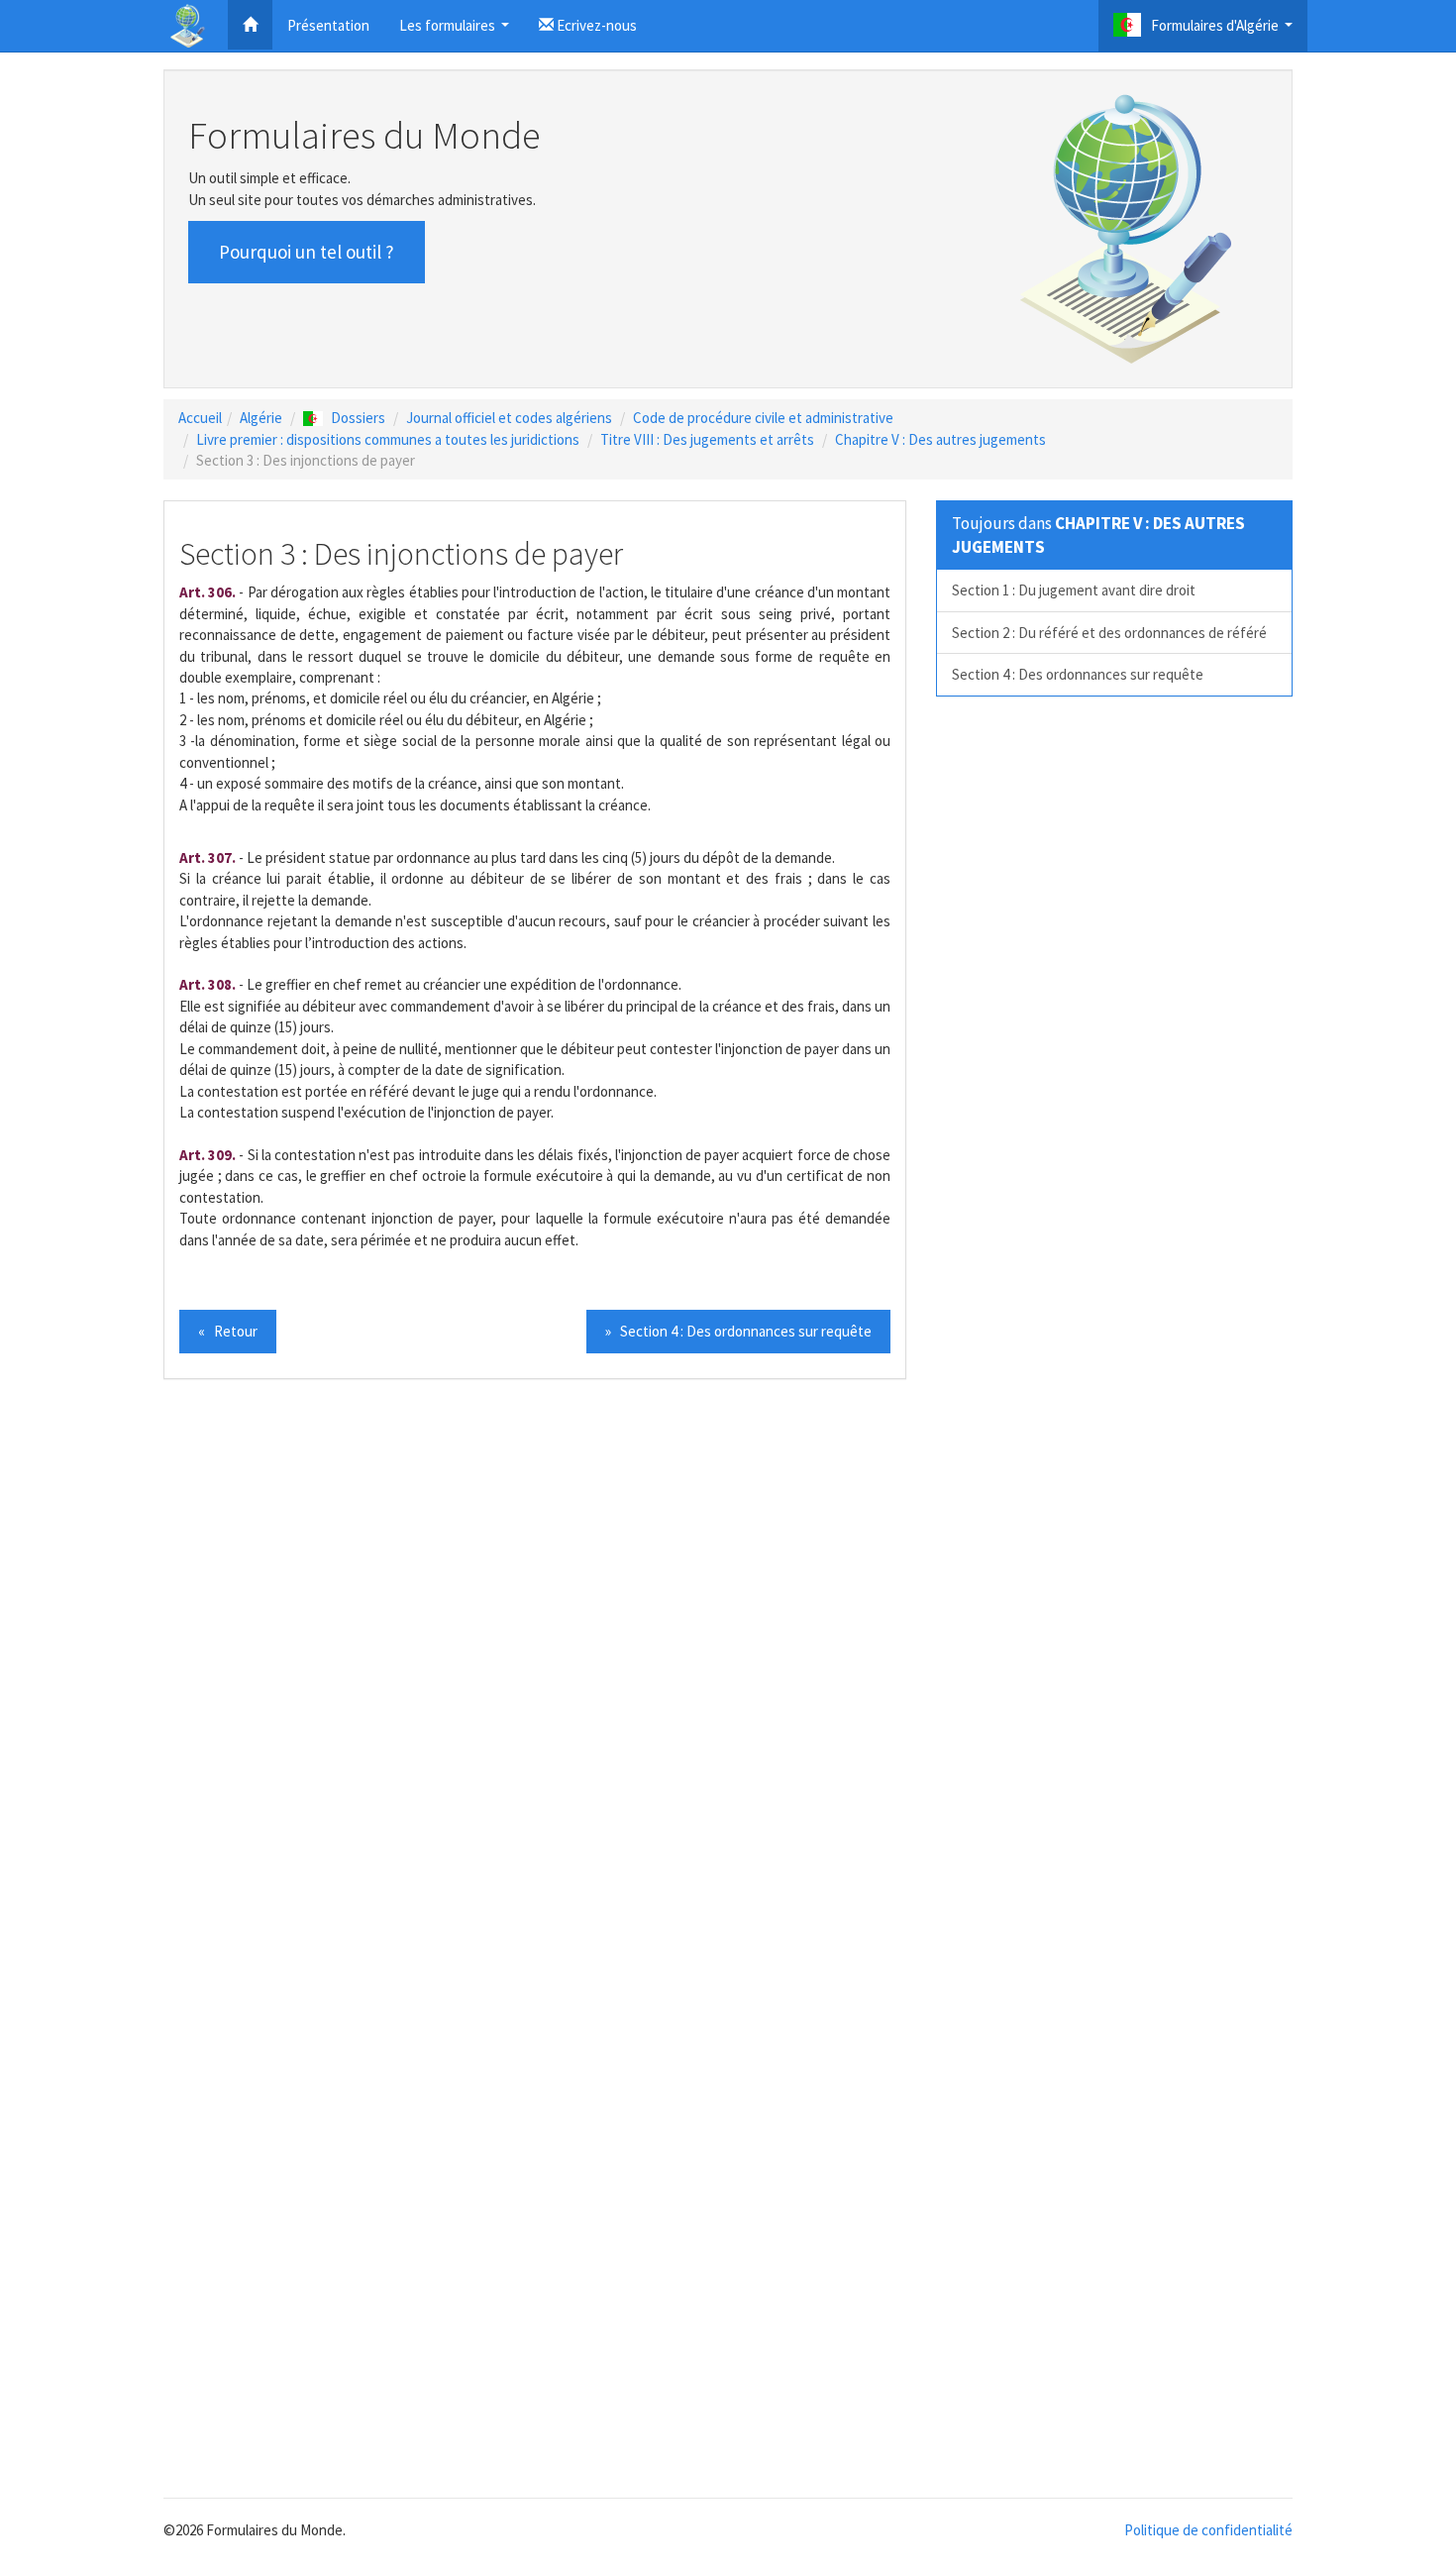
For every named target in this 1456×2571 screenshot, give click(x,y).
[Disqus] (728, 1669)
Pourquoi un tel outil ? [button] (307, 252)
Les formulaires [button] (457, 31)
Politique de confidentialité (1208, 2530)
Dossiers (358, 418)
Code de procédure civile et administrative (763, 418)
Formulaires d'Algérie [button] (1224, 31)
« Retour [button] (228, 1331)
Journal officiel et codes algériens (509, 418)
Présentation (328, 25)
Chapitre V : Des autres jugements (940, 439)
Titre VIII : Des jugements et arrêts (707, 439)
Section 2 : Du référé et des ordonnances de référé (1109, 633)
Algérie (261, 418)
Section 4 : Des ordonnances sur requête (1078, 674)
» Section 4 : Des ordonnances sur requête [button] (738, 1331)
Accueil (200, 418)
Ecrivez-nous (595, 25)
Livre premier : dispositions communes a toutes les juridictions (388, 439)
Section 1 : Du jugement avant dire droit (1074, 590)
